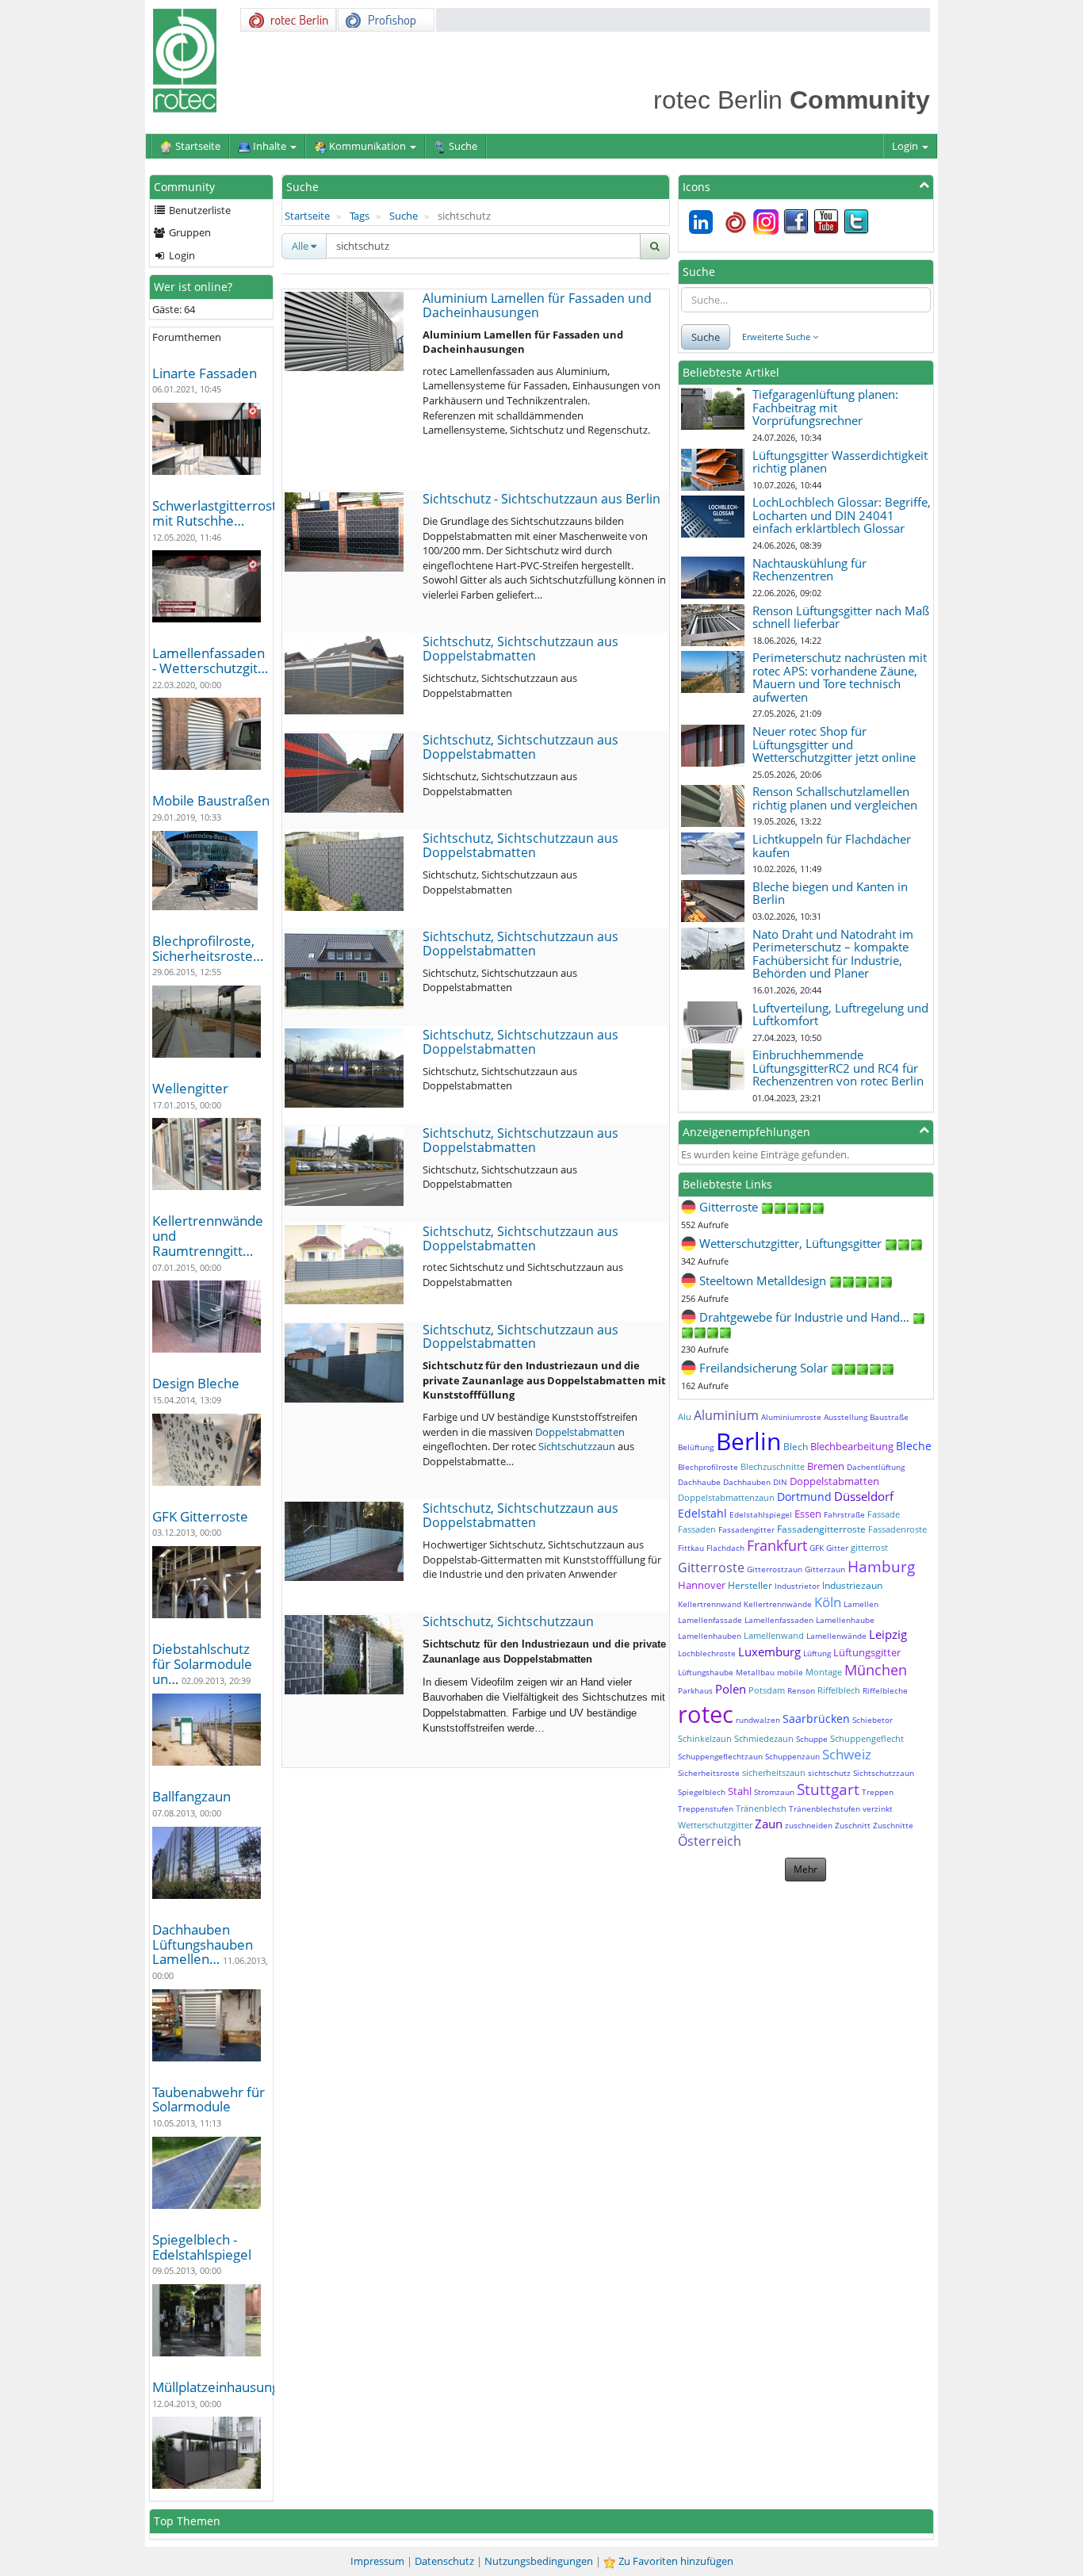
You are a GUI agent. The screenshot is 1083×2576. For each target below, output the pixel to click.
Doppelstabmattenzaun (726, 1497)
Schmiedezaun (764, 1738)
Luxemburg (769, 1652)
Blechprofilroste (708, 1467)
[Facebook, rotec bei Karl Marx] (796, 220)
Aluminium (726, 1415)
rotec (706, 1714)
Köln (828, 1602)
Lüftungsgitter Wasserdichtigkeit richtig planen (840, 462)
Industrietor (797, 1586)
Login (906, 146)
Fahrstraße (844, 1514)
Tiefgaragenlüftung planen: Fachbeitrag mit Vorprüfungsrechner (825, 407)
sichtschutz (829, 1773)
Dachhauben (747, 1482)
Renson (801, 1690)
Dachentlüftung (876, 1467)
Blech (796, 1447)
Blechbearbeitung (852, 1446)
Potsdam (767, 1690)
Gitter (837, 1548)
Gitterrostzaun (775, 1569)
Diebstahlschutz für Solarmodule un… (202, 1663)
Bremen (826, 1466)
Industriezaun (852, 1585)
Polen (731, 1689)
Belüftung (696, 1447)
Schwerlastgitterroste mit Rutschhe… (218, 513)
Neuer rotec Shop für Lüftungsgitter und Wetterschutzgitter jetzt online (834, 744)
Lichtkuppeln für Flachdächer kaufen (832, 846)
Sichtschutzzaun (577, 1446)
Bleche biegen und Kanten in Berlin (830, 893)
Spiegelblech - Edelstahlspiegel (202, 2247)
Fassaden (697, 1529)
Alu (685, 1416)
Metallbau (755, 1672)
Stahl (740, 1791)
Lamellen (861, 1604)
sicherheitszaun (774, 1772)
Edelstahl (702, 1513)
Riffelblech (839, 1690)
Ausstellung (846, 1417)
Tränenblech (761, 1808)
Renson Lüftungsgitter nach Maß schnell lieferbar (841, 617)
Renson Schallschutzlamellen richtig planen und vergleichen (835, 798)
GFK (817, 1548)
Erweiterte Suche (777, 337)
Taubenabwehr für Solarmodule (209, 2099)
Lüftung (817, 1653)
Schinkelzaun (705, 1738)
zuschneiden (809, 1825)
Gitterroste (711, 1567)
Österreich (710, 1841)
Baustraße (889, 1417)
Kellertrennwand (710, 1604)
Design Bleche (196, 1383)
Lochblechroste (707, 1653)
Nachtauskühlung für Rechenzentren (809, 570)
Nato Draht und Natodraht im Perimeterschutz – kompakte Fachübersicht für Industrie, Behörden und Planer (833, 954)
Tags (360, 216)
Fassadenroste (897, 1529)
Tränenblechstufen (825, 1809)
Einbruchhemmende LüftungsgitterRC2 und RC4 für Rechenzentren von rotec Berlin (838, 1068)
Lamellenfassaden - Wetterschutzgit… (210, 660)
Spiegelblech (702, 1792)
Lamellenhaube (845, 1620)
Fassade (884, 1514)
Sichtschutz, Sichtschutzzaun (508, 1621)
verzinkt (878, 1809)
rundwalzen (758, 1720)
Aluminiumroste (791, 1417)
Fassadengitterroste (821, 1529)
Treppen (878, 1792)
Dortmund (804, 1497)
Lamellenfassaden (779, 1620)
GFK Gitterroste (200, 1516)
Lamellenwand (774, 1635)
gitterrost (869, 1547)
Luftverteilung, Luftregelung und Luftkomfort (840, 1014)
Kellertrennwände (778, 1604)
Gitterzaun (825, 1569)
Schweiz (847, 1754)
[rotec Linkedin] (701, 220)
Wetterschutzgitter (715, 1825)
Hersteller (750, 1585)
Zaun (769, 1824)
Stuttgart (828, 1789)
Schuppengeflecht (867, 1738)
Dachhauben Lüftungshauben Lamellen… (203, 1944)
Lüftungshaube (706, 1672)
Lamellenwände (836, 1636)
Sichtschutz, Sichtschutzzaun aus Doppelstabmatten (520, 649)
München (876, 1670)
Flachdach (725, 1548)
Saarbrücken (816, 1719)
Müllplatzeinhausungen (224, 2387)
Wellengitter (190, 1088)
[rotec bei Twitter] (856, 220)
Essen (808, 1514)
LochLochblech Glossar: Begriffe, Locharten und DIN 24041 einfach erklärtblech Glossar (842, 515)
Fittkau (691, 1548)
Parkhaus (695, 1690)
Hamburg (881, 1567)
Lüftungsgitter (867, 1652)
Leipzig (888, 1634)
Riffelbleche (885, 1690)
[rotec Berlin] (736, 220)
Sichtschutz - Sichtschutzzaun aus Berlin (541, 499)
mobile (790, 1672)
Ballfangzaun (191, 1796)
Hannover (702, 1585)
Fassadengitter (746, 1529)
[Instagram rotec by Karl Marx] (766, 220)
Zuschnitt (853, 1825)
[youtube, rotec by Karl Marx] (826, 220)
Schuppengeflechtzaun (720, 1756)
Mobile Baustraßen (211, 800)
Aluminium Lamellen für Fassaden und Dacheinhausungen (537, 305)
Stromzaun (774, 1792)
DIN (780, 1482)
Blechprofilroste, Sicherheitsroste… (208, 948)
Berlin (748, 1441)
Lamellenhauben (710, 1636)
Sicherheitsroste (709, 1773)
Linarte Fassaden (205, 373)
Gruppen (189, 232)
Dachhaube (699, 1482)
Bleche (914, 1446)
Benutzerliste (199, 210)
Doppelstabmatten (580, 1432)
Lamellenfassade (710, 1620)
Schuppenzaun (792, 1756)
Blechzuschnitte (773, 1466)
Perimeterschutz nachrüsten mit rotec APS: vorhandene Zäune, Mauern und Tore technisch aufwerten (840, 677)
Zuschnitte (893, 1825)
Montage (824, 1672)
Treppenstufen (706, 1809)
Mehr (806, 1869)
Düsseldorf (864, 1496)
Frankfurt (777, 1545)
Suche (404, 216)
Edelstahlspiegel (761, 1514)
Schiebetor (873, 1720)
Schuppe (812, 1739)
